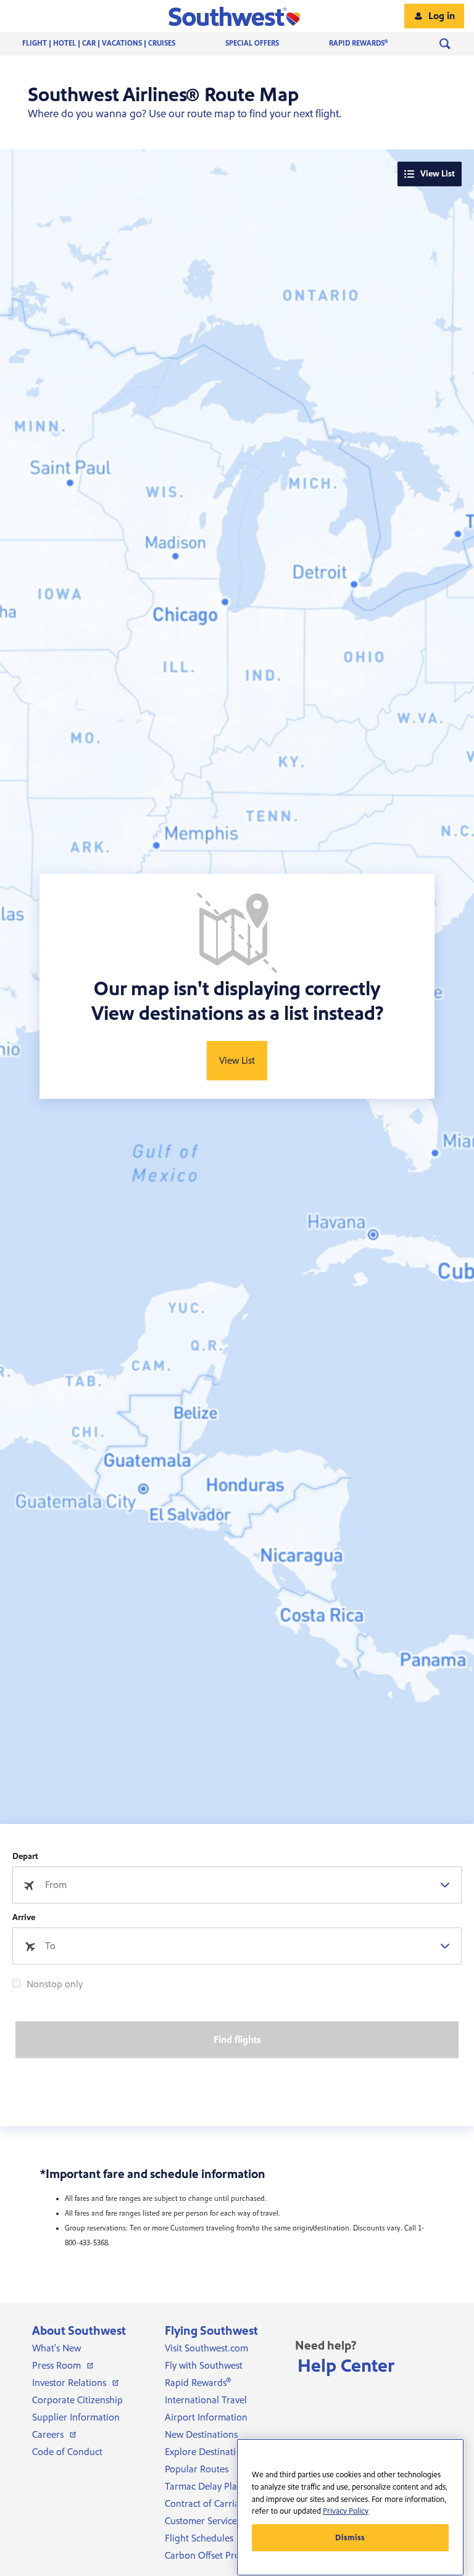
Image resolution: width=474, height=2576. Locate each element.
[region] (350, 2507)
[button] (237, 16)
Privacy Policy (346, 2511)
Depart (25, 1857)
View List (438, 174)
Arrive (24, 1918)
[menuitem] (111, 44)
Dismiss (350, 2538)
